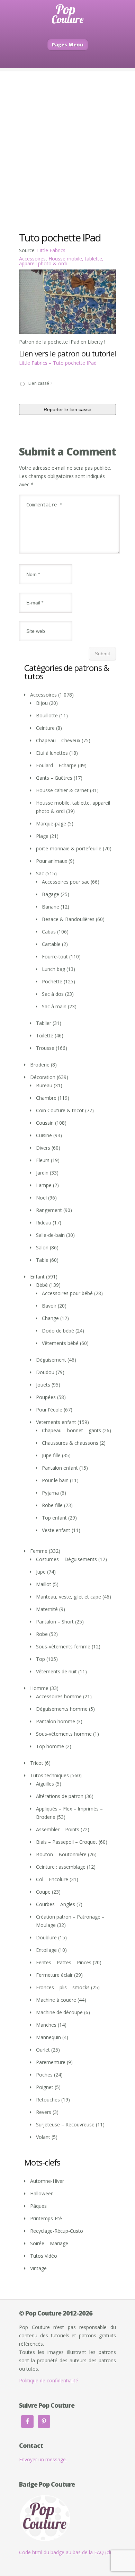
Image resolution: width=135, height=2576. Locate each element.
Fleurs (43, 1160)
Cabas (49, 932)
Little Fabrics (51, 250)
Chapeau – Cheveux (58, 740)
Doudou (45, 1372)
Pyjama (50, 1493)
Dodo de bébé (58, 1331)
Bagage (51, 894)
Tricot (37, 1763)
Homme (39, 1688)
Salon (42, 1247)
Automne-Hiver (47, 2181)
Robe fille (52, 1505)
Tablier (44, 1023)
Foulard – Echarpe (56, 765)
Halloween (42, 2193)
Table (42, 1260)
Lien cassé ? (40, 383)
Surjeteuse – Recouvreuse (65, 2124)
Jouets (43, 1385)
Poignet (45, 2087)
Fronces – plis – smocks (63, 1987)
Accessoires (32, 259)
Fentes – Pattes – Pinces (64, 1962)
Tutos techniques (49, 1775)
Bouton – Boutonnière (61, 1854)
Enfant (37, 1277)
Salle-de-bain (50, 1235)
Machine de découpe (59, 2012)
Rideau (44, 1223)
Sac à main (54, 1006)
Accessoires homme (59, 1696)
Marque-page (51, 824)
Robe (42, 1634)
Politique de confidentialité (49, 2380)
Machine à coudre (56, 2000)
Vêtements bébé (60, 1343)
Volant (43, 2137)
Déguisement (51, 1360)
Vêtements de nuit (56, 1671)
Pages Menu (68, 45)
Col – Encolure (52, 1879)
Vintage (38, 2268)
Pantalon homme (56, 1721)
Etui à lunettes (52, 753)
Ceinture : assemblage (61, 1867)
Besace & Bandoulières (68, 919)
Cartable (51, 944)
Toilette (45, 1035)
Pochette (52, 981)
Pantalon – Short (55, 1622)
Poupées (46, 1397)
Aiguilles (45, 1784)
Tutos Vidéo (44, 2256)
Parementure (51, 2062)
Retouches (48, 2100)
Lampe (44, 1185)
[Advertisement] (67, 139)
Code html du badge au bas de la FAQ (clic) (67, 2552)
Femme (39, 1551)
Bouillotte (47, 715)
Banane (51, 907)
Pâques (38, 2206)
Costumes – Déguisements (66, 1559)
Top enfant (54, 1518)
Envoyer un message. (43, 2459)
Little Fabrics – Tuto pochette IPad (58, 363)
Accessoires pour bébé (67, 1293)
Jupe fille (51, 1455)
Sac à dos (53, 994)
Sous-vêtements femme (63, 1646)
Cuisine (44, 1135)
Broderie (40, 1065)
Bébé (42, 1285)
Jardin (42, 1173)
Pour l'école (49, 1410)
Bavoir (49, 1306)
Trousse (45, 1048)
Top (40, 1659)
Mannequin (48, 2037)
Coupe (43, 1892)
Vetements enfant (56, 1422)
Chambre (46, 1098)
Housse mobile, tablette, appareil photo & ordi (61, 261)
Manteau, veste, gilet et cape (69, 1597)
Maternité (47, 1609)
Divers (43, 1148)
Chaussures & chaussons (70, 1443)
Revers (44, 2112)
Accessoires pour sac (66, 882)
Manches (46, 2025)
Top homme (50, 1746)
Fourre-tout (55, 957)
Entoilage (46, 1950)
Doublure (46, 1937)
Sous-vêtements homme (64, 1734)
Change (50, 1318)
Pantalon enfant (60, 1468)
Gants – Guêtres (54, 778)
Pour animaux (52, 861)
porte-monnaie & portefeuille (69, 848)
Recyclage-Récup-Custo (57, 2231)
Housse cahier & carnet (62, 790)
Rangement (49, 1210)
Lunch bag (53, 969)
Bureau (44, 1085)
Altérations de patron (60, 1796)
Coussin (45, 1123)
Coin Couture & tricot (60, 1110)
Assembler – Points (58, 1829)
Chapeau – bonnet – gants (71, 1430)
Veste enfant (56, 1530)
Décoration (43, 1077)
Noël (41, 1198)
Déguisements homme (62, 1709)
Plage (42, 836)
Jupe (41, 1572)
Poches (44, 2075)
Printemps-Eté (46, 2218)
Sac (40, 873)
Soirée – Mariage (49, 2243)
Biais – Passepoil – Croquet (67, 1842)
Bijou (42, 703)
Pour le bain (55, 1480)
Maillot (44, 1584)
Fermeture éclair (54, 1975)
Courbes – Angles (56, 1904)
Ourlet (43, 2050)
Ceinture (45, 728)
